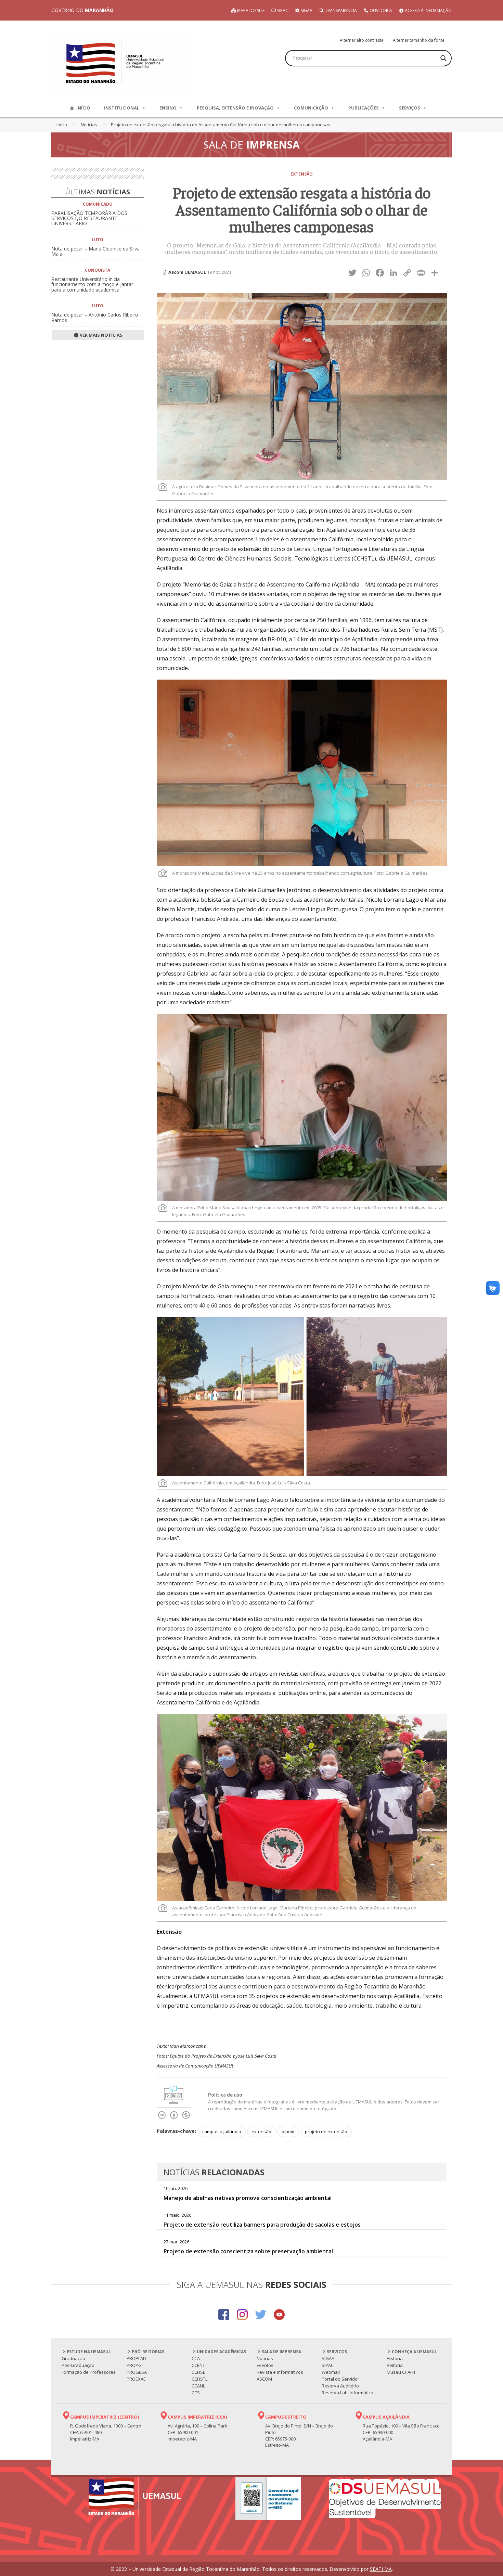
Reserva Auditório (340, 2386)
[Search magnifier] (443, 58)
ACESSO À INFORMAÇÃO (428, 10)
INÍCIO (83, 108)
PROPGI (135, 2365)
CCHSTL (199, 2379)
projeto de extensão (326, 2131)
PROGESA (137, 2372)
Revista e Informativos (280, 2372)
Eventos (265, 2365)
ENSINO (168, 108)
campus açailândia (222, 2131)
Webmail (331, 2372)
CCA (196, 2358)
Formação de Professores (89, 2372)
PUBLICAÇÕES (364, 108)
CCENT (198, 2365)
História (395, 2358)
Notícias (89, 125)
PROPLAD (136, 2358)
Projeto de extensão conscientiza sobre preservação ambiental (248, 2251)
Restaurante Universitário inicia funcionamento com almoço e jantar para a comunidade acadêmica (92, 284)
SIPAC (282, 10)
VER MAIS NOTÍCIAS (101, 335)
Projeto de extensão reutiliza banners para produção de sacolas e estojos (262, 2225)
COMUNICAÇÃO (311, 108)
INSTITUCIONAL (122, 108)
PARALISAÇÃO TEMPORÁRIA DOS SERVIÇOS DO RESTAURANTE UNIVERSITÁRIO (89, 218)
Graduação (73, 2358)
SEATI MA (381, 2569)
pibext (288, 2131)
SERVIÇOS (410, 108)
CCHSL (198, 2372)
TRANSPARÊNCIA (340, 10)
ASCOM (264, 2379)
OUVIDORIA (380, 10)
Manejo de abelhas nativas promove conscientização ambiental (248, 2198)
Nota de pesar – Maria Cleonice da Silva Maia (95, 251)
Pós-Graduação (78, 2365)
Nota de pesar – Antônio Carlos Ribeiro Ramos (95, 317)
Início (62, 125)
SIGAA (306, 10)
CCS (196, 2393)
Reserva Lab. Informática (347, 2393)
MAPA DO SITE (250, 10)
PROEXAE (136, 2379)
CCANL (198, 2386)
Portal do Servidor (340, 2379)
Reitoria (395, 2365)
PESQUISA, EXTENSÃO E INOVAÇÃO (235, 108)
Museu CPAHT (401, 2372)
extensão (261, 2131)
